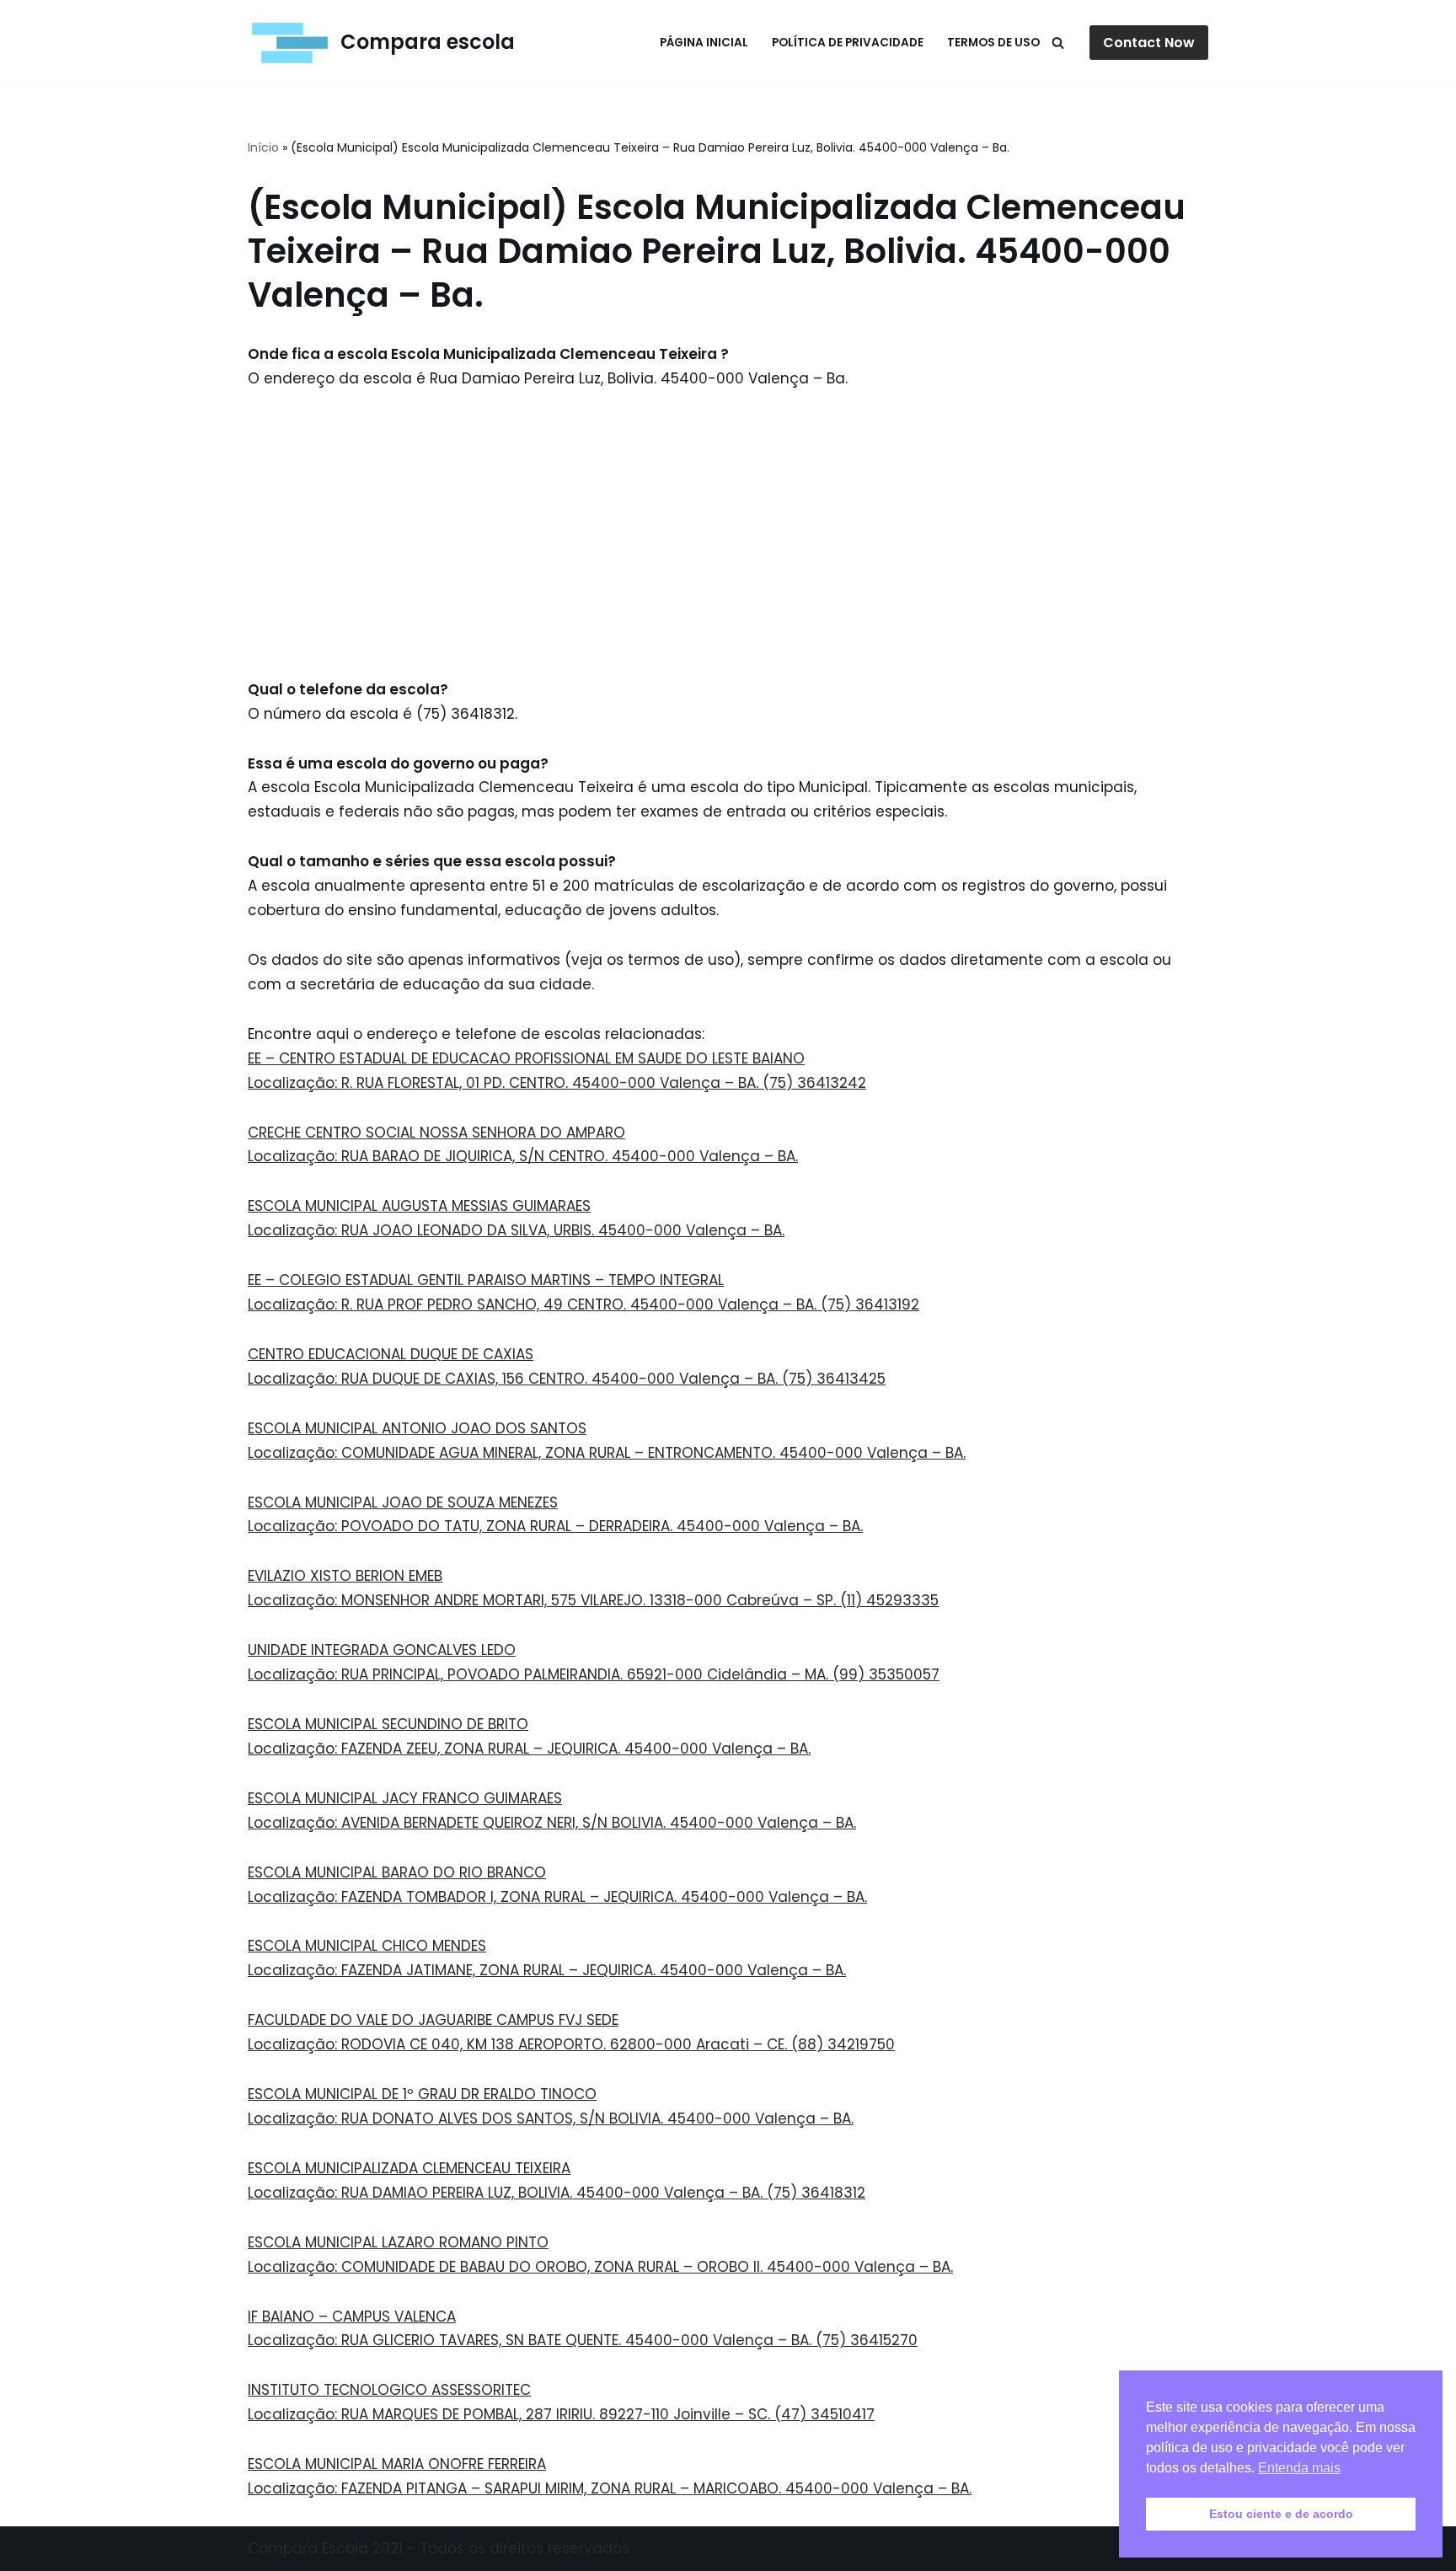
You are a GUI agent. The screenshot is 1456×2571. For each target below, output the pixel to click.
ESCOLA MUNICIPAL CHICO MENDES (367, 1946)
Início (263, 147)
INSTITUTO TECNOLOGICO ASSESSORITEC (389, 2390)
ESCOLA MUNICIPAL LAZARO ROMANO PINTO (398, 2242)
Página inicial (704, 43)
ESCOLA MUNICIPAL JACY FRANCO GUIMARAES (405, 1798)
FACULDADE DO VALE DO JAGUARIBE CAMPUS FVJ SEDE (433, 2020)
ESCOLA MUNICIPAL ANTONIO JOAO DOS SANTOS (417, 1428)
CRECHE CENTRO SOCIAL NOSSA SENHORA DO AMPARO (436, 1133)
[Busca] (1058, 43)
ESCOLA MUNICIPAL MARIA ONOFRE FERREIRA (397, 2464)
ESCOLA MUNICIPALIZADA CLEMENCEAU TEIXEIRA (409, 2168)
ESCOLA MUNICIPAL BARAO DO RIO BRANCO (397, 1872)
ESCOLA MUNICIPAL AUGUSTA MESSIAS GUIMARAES (419, 1206)
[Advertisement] (728, 534)
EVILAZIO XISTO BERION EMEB (345, 1576)
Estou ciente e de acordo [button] (1281, 2514)
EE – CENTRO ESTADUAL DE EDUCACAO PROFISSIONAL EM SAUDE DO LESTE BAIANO (526, 1058)
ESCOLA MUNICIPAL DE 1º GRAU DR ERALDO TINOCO (422, 2094)
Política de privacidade (848, 43)
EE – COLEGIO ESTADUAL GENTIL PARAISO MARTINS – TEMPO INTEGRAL (486, 1280)
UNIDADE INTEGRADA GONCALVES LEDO (382, 1650)
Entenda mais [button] (1299, 2468)
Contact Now (1149, 43)
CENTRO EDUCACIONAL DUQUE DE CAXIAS (391, 1354)
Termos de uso (993, 43)
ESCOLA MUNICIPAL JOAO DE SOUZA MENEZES (403, 1502)
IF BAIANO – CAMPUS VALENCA (352, 2317)
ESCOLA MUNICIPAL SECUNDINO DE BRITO (388, 1724)
